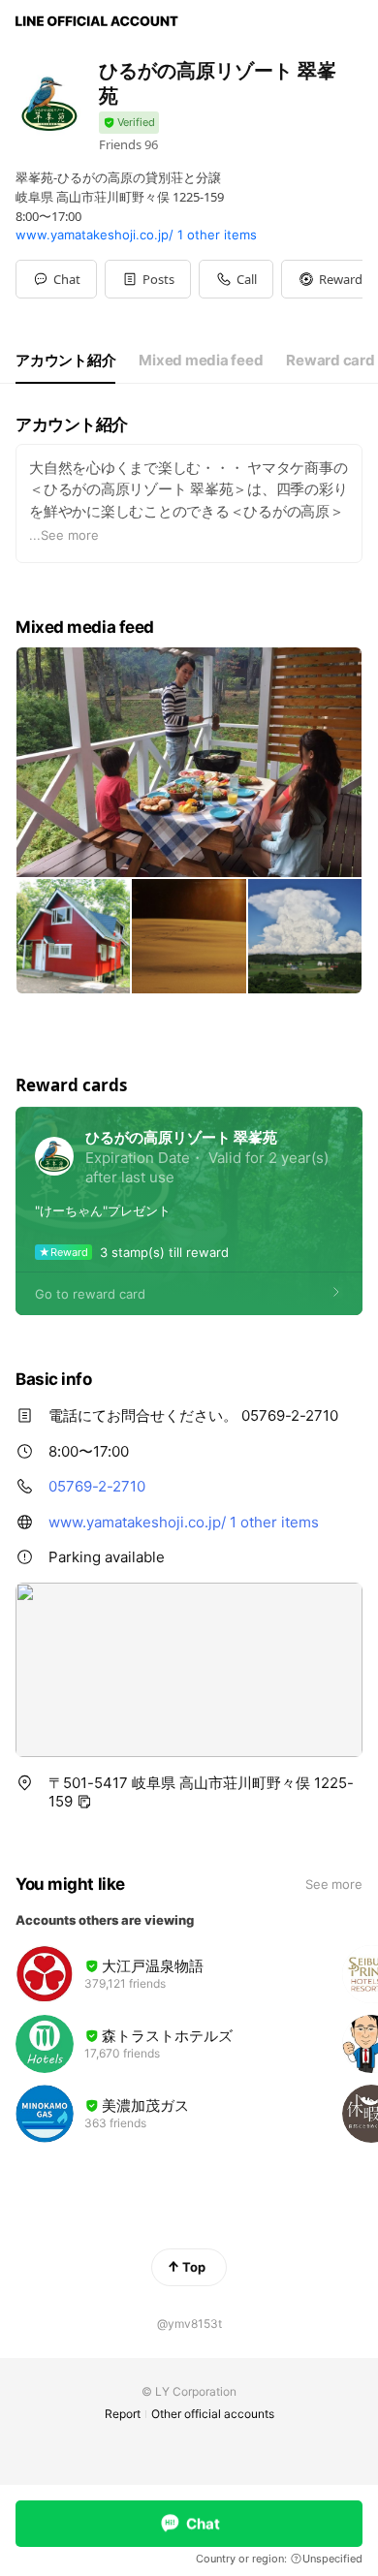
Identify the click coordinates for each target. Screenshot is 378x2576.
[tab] (65, 361)
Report (123, 2414)
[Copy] (84, 1802)
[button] (148, 279)
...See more (64, 535)
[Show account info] (129, 123)
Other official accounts (213, 2414)
